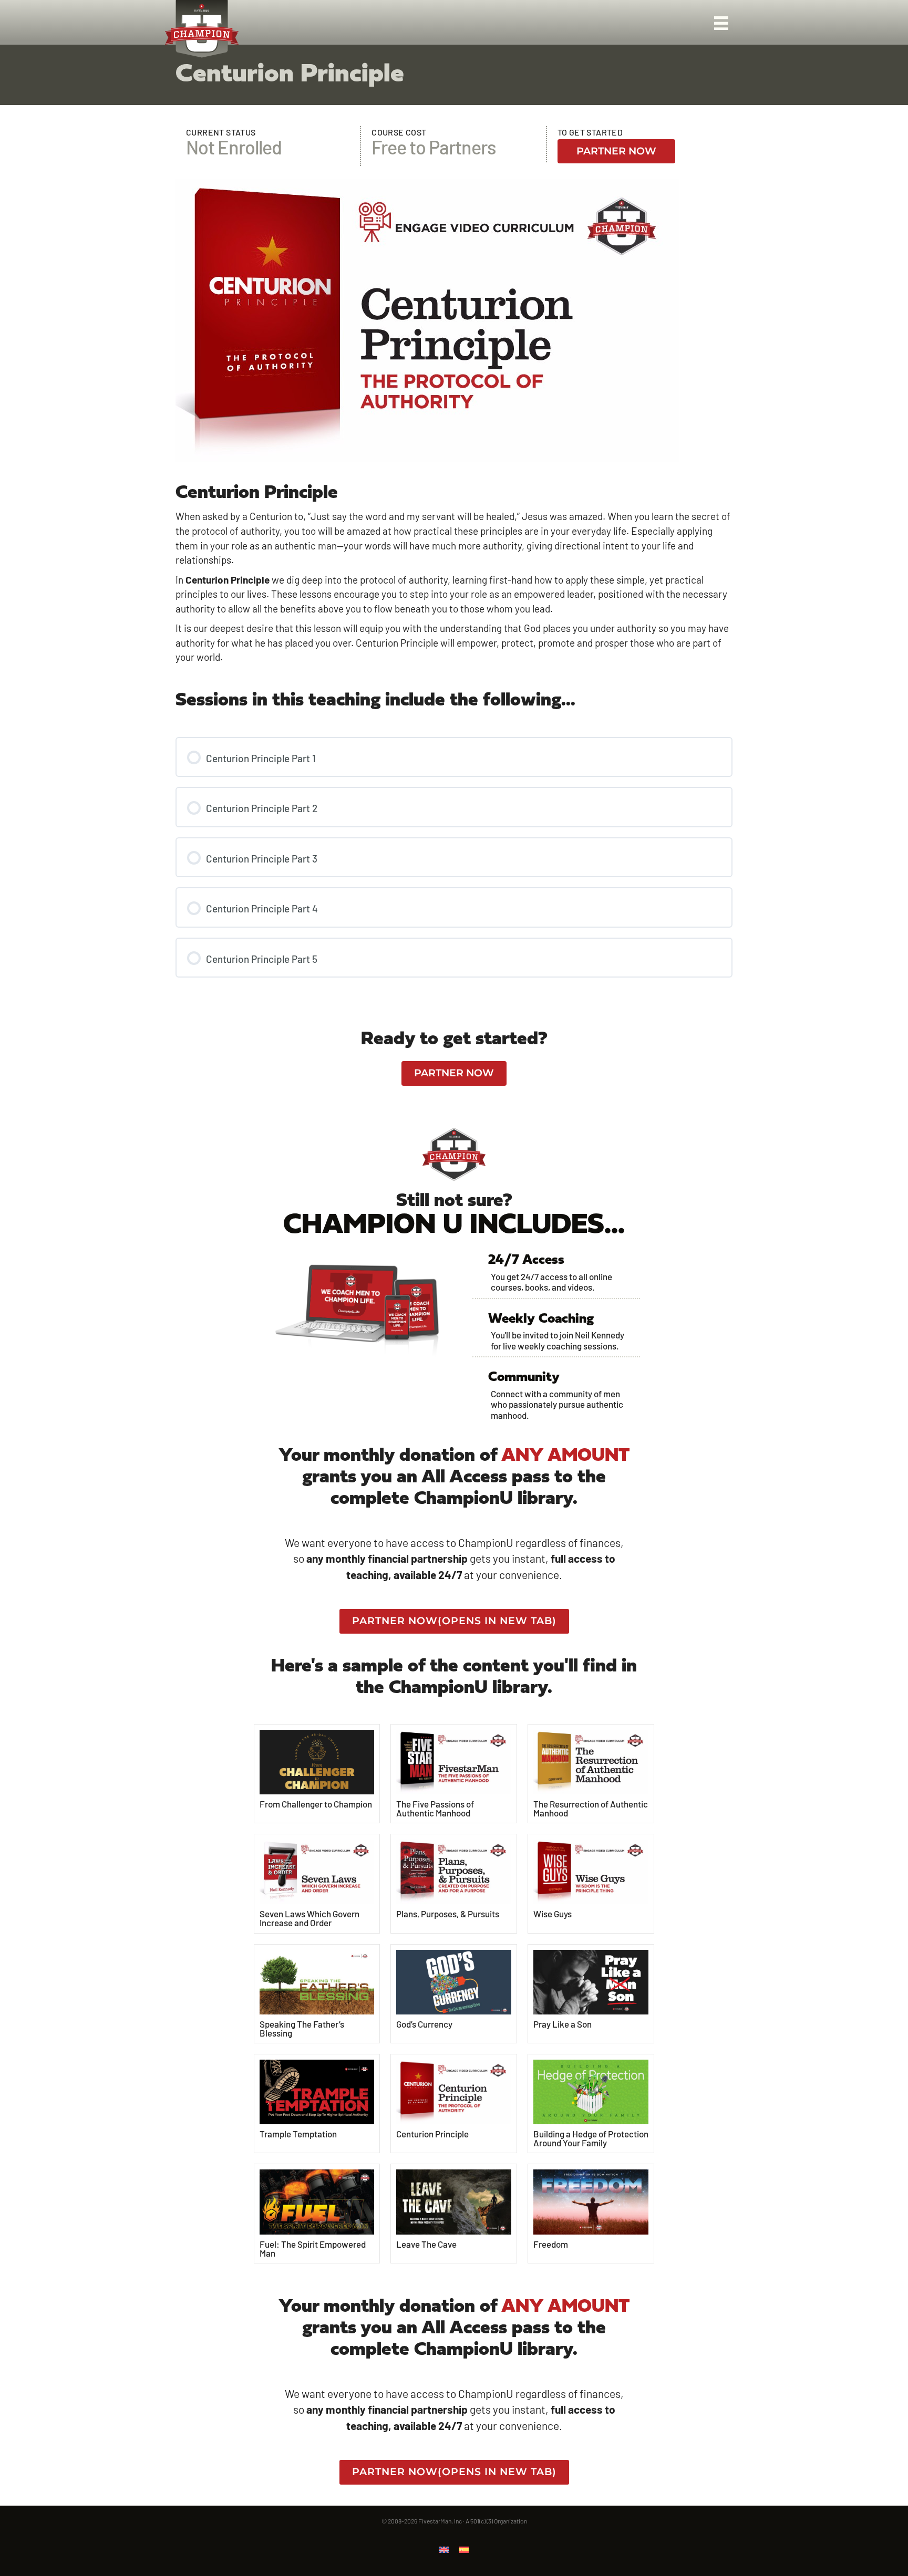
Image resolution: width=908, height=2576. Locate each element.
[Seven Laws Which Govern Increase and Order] (317, 1871)
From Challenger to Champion (316, 1804)
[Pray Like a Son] (591, 1981)
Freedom (551, 2244)
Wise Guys (553, 1914)
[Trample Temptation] (317, 2091)
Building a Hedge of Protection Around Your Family (591, 2138)
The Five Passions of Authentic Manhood (435, 1808)
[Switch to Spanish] (464, 2549)
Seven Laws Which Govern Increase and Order (309, 1918)
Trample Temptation (298, 2134)
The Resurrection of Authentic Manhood (591, 1808)
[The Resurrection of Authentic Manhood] (591, 1760)
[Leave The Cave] (454, 2201)
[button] (616, 152)
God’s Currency (424, 2024)
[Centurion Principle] (454, 2090)
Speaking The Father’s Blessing (302, 2028)
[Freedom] (591, 2201)
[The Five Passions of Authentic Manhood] (454, 1760)
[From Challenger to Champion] (317, 1761)
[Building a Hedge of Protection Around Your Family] (591, 2091)
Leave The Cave (426, 2244)
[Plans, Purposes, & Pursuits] (454, 1871)
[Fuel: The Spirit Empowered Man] (317, 2201)
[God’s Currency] (454, 1981)
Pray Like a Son (563, 2024)
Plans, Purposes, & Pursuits (448, 1914)
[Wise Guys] (591, 1871)
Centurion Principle (432, 2134)
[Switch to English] (444, 2549)
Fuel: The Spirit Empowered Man (313, 2248)
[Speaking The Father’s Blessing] (317, 1981)
